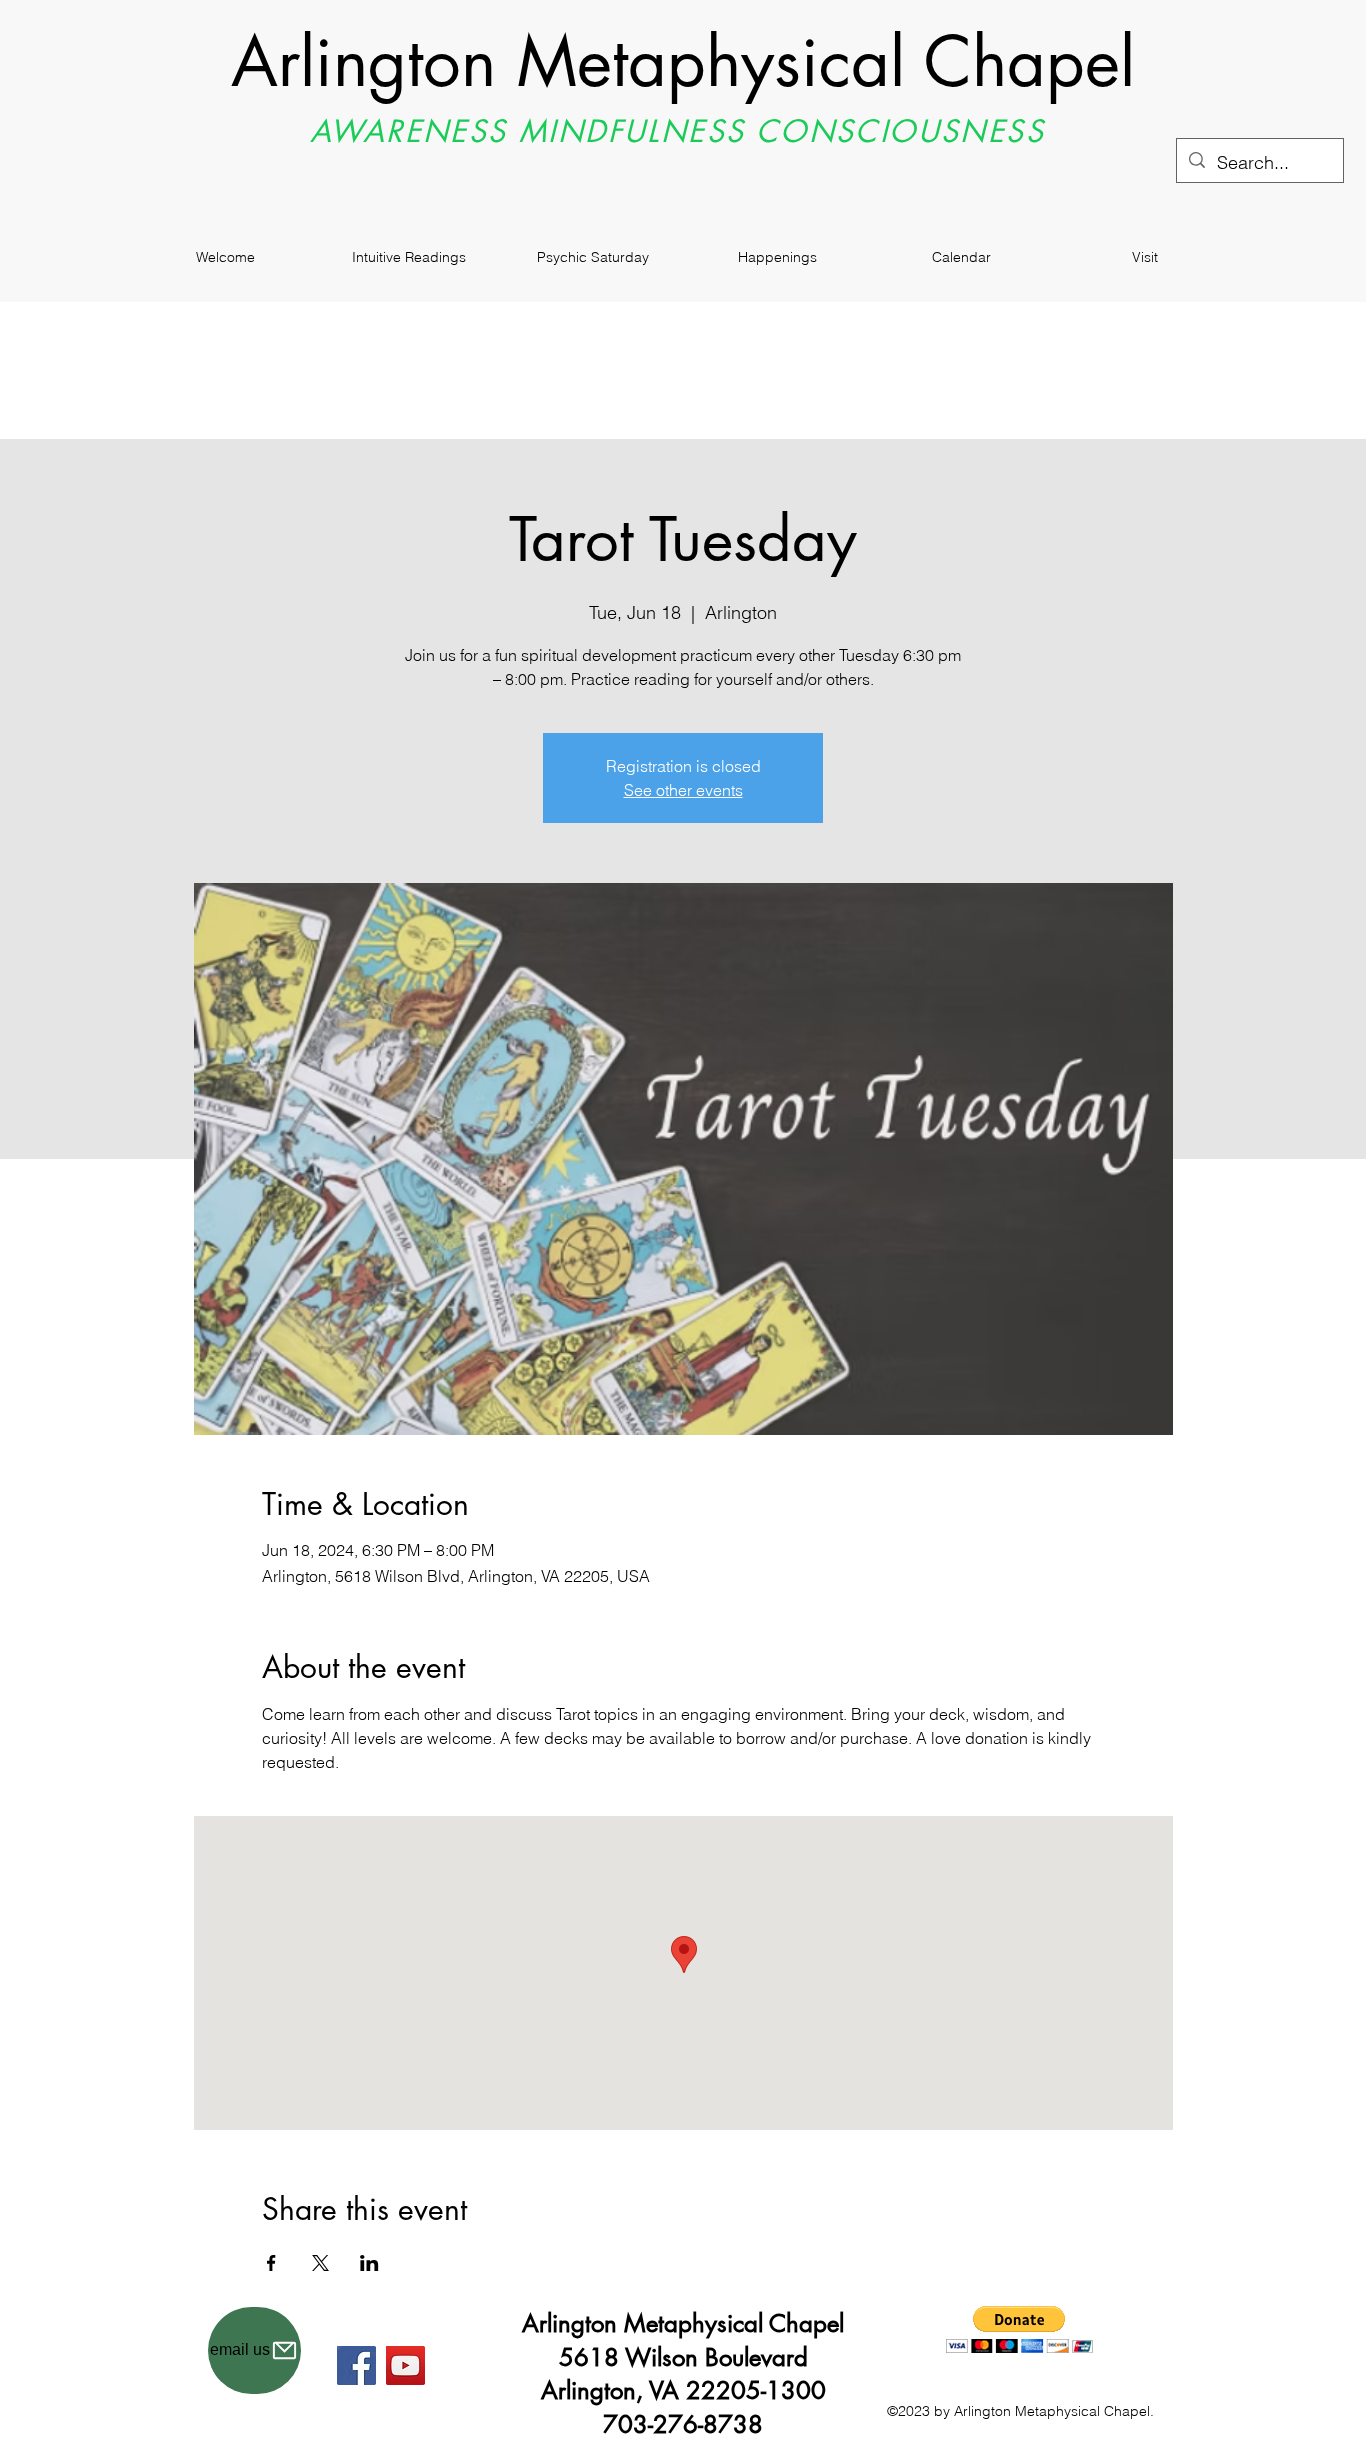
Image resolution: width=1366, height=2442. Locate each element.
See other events (683, 790)
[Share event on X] (320, 2263)
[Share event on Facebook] (271, 2263)
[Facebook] (356, 2365)
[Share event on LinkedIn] (369, 2263)
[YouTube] (405, 2365)
